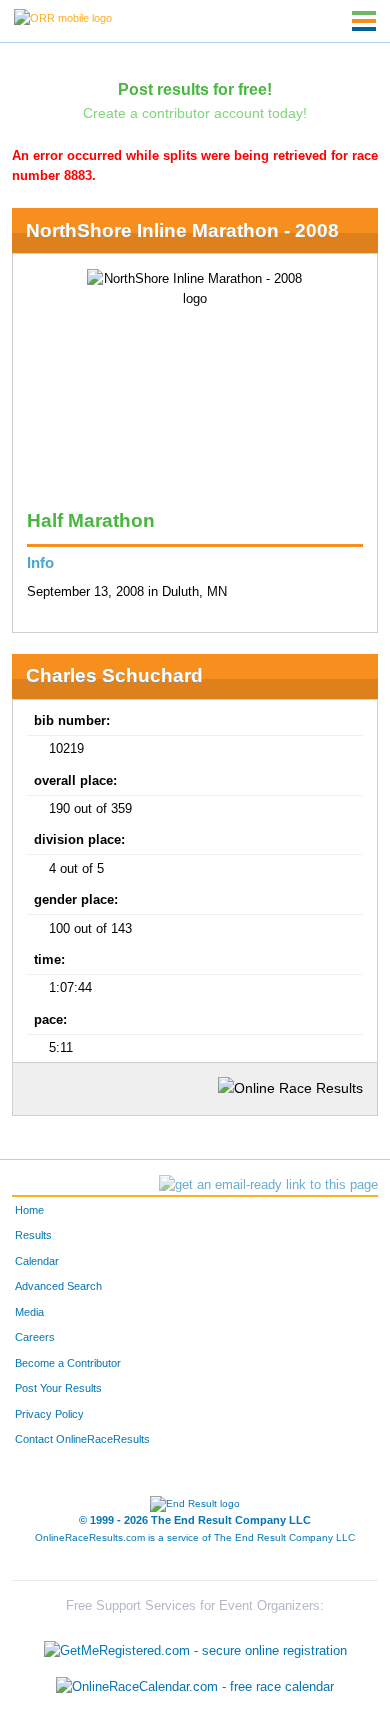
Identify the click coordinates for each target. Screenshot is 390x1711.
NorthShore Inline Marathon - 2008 (182, 230)
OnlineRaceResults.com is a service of (195, 1537)
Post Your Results (58, 1388)
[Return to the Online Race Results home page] (63, 17)
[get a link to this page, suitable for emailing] (268, 1185)
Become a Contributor (68, 1363)
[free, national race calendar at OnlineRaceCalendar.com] (195, 1686)
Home (29, 1210)
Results (33, 1235)
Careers (35, 1337)
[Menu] (364, 21)
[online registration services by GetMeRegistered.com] (195, 1646)
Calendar (37, 1261)
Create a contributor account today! (195, 113)
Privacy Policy (49, 1414)
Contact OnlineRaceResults (82, 1439)
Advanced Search (58, 1286)
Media (29, 1312)
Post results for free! (195, 89)
